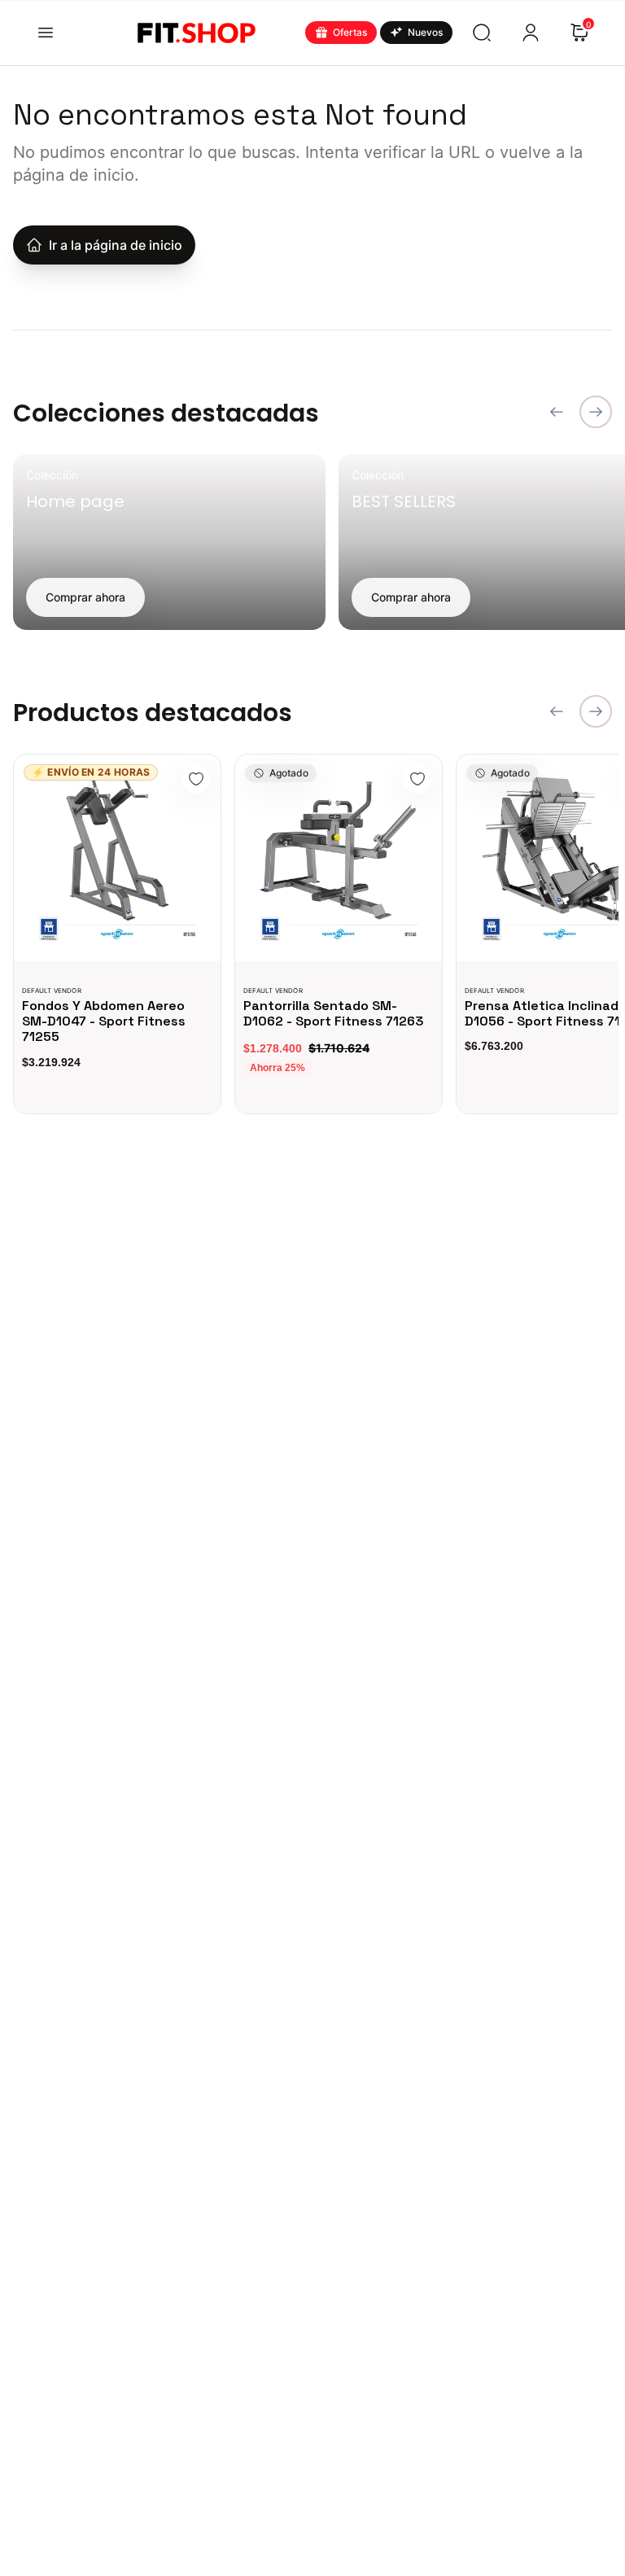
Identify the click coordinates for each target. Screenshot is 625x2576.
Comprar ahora (85, 597)
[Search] (482, 33)
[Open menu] (46, 33)
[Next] (596, 412)
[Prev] (557, 412)
